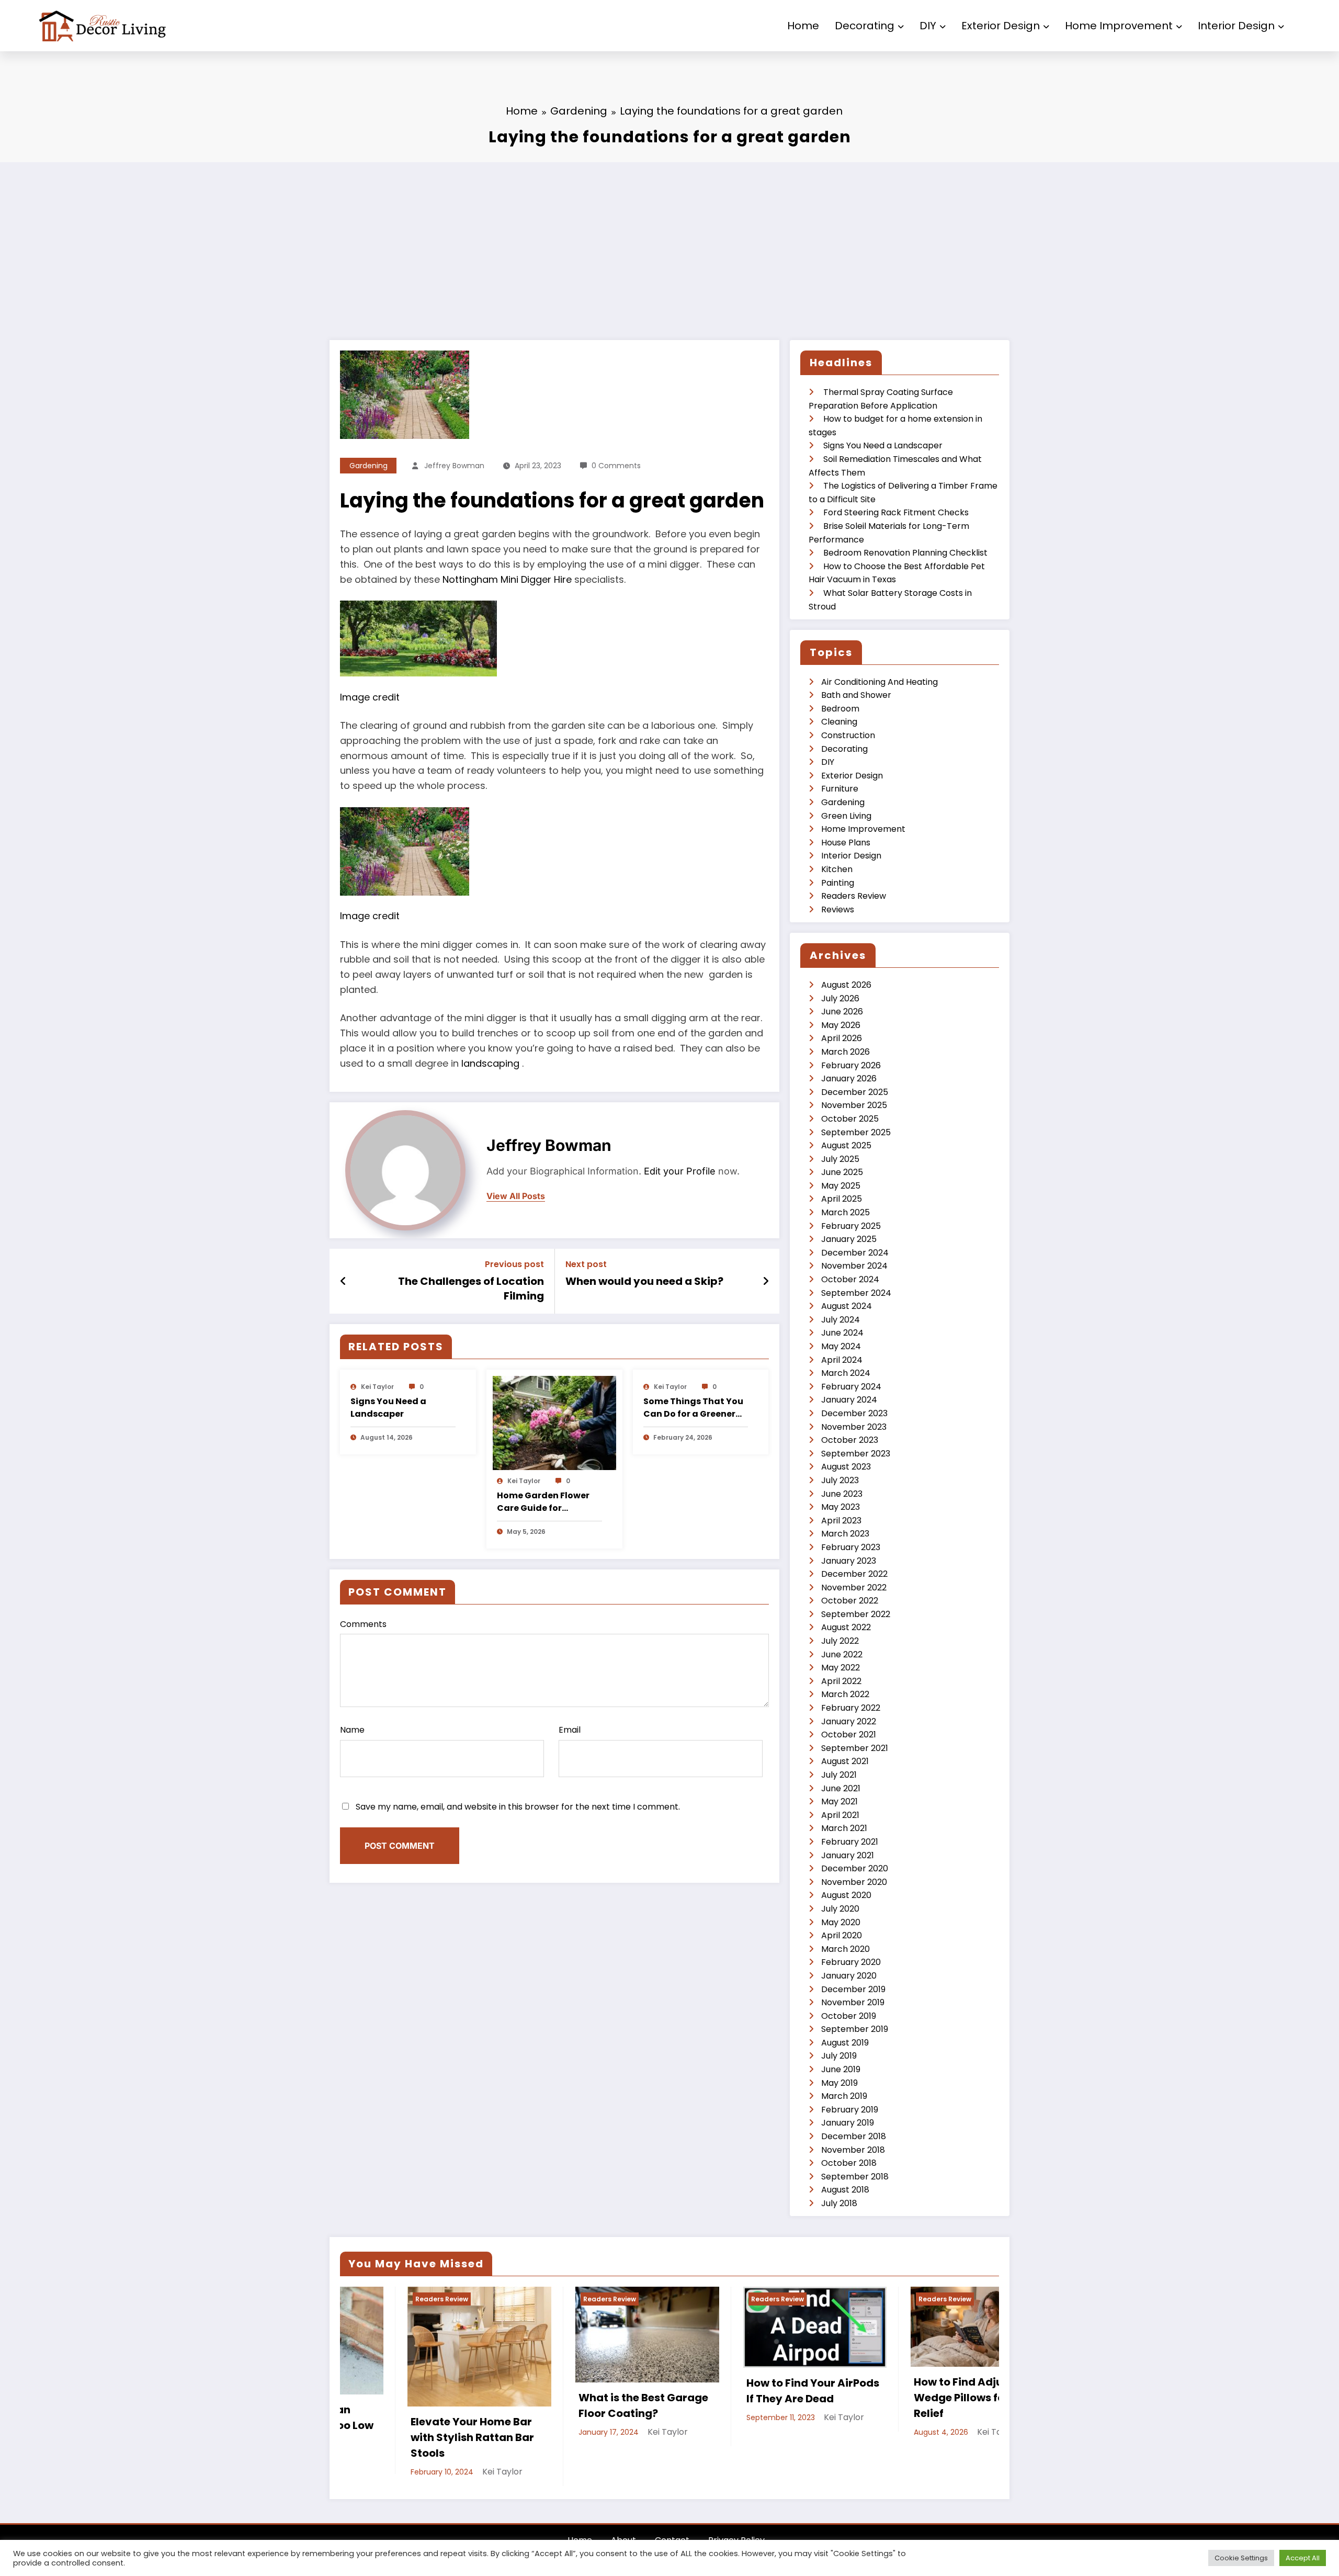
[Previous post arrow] (343, 1281)
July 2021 (839, 1775)
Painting (838, 883)
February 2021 (850, 1842)
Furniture (840, 789)
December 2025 (855, 1092)
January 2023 (849, 1561)
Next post (586, 1264)
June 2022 (842, 1654)
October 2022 (850, 1601)
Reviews (838, 909)
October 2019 (849, 2016)
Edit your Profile (680, 1171)
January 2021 (848, 1855)
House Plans (846, 843)
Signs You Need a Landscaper (388, 1408)
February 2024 (851, 1387)
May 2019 (839, 2083)
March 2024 (846, 1373)
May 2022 (841, 1668)
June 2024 (842, 1333)
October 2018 (849, 2163)
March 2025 (846, 1212)
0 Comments (616, 466)
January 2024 (849, 1400)
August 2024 (847, 1306)
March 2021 (844, 1828)
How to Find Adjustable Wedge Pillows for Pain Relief (624, 2398)
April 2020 (842, 1935)
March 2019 (844, 2096)
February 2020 (851, 1962)
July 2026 (840, 998)
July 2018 (839, 2203)
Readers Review (854, 896)
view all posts (516, 1196)
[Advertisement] (669, 241)
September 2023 (856, 1454)
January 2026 (849, 1078)
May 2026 (841, 1025)
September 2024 (856, 1293)
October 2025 (850, 1119)
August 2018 (845, 2190)
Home (803, 26)
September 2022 (856, 1614)
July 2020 (840, 1909)
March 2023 (845, 1534)
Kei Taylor (377, 1387)
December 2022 (854, 1574)
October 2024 (850, 1279)
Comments (363, 1624)
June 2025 (842, 1172)
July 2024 (841, 1320)
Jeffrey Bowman (454, 466)
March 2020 (846, 1949)
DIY (928, 26)
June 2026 (842, 1012)
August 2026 (846, 985)
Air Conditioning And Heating (880, 682)
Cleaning (839, 722)
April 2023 (841, 1521)
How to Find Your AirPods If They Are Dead (461, 2391)
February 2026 (851, 1065)
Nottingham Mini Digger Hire (507, 579)
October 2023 (850, 1440)
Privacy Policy (736, 2516)
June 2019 (841, 2069)
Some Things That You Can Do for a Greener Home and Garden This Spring (694, 1408)
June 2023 (842, 1494)
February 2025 (851, 1226)
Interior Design (1236, 26)
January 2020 (849, 1976)
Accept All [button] (1303, 2558)
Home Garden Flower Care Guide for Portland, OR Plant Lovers (543, 1502)
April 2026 (842, 1038)
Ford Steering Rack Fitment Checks (896, 512)
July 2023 (840, 1480)
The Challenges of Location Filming (471, 1289)
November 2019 (853, 2002)
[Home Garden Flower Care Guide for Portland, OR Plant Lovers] (554, 1423)
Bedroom (840, 709)
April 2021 (840, 1815)
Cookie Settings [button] (1241, 2558)
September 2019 (855, 2029)
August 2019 (845, 2043)
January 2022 (849, 1721)
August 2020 (846, 1895)
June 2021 (841, 1788)
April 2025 (842, 1199)
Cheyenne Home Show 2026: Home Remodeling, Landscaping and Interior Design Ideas (798, 2405)
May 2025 (841, 1186)
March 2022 (845, 1694)
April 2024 (842, 1360)
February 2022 (851, 1708)
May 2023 (841, 1507)
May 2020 (841, 1922)
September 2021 (855, 1748)
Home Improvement (1119, 26)
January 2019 (848, 2123)
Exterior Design (1001, 26)
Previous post (514, 1264)
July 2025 (840, 1159)
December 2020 (855, 1868)
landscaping (492, 1063)
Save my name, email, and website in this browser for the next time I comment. (518, 1807)
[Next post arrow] (766, 1281)
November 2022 (854, 1588)
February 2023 (851, 1547)
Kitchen (837, 869)
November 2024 (854, 1266)
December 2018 (854, 2136)
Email (570, 1730)
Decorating (865, 26)
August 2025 (846, 1145)
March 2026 (846, 1052)
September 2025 (856, 1132)
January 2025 (849, 1239)
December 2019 (853, 1989)
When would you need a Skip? (644, 1281)
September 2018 (855, 2177)
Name (352, 1730)
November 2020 (854, 1882)
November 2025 (854, 1105)
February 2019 (850, 2110)
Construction (848, 735)
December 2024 (855, 1253)
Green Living (846, 816)
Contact (672, 2516)
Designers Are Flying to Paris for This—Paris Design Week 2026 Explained (959, 2405)
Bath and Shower (856, 695)
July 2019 (839, 2056)
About (623, 2516)
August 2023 (846, 1467)
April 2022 (841, 1681)
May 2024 (841, 1346)
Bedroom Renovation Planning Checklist (905, 553)
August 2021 (845, 1761)
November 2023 (854, 1427)
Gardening (368, 466)
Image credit (370, 697)
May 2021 (839, 1801)
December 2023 (854, 1413)
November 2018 (853, 2150)
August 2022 (846, 1627)
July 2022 (840, 1641)
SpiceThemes (733, 2534)
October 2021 (849, 1735)
